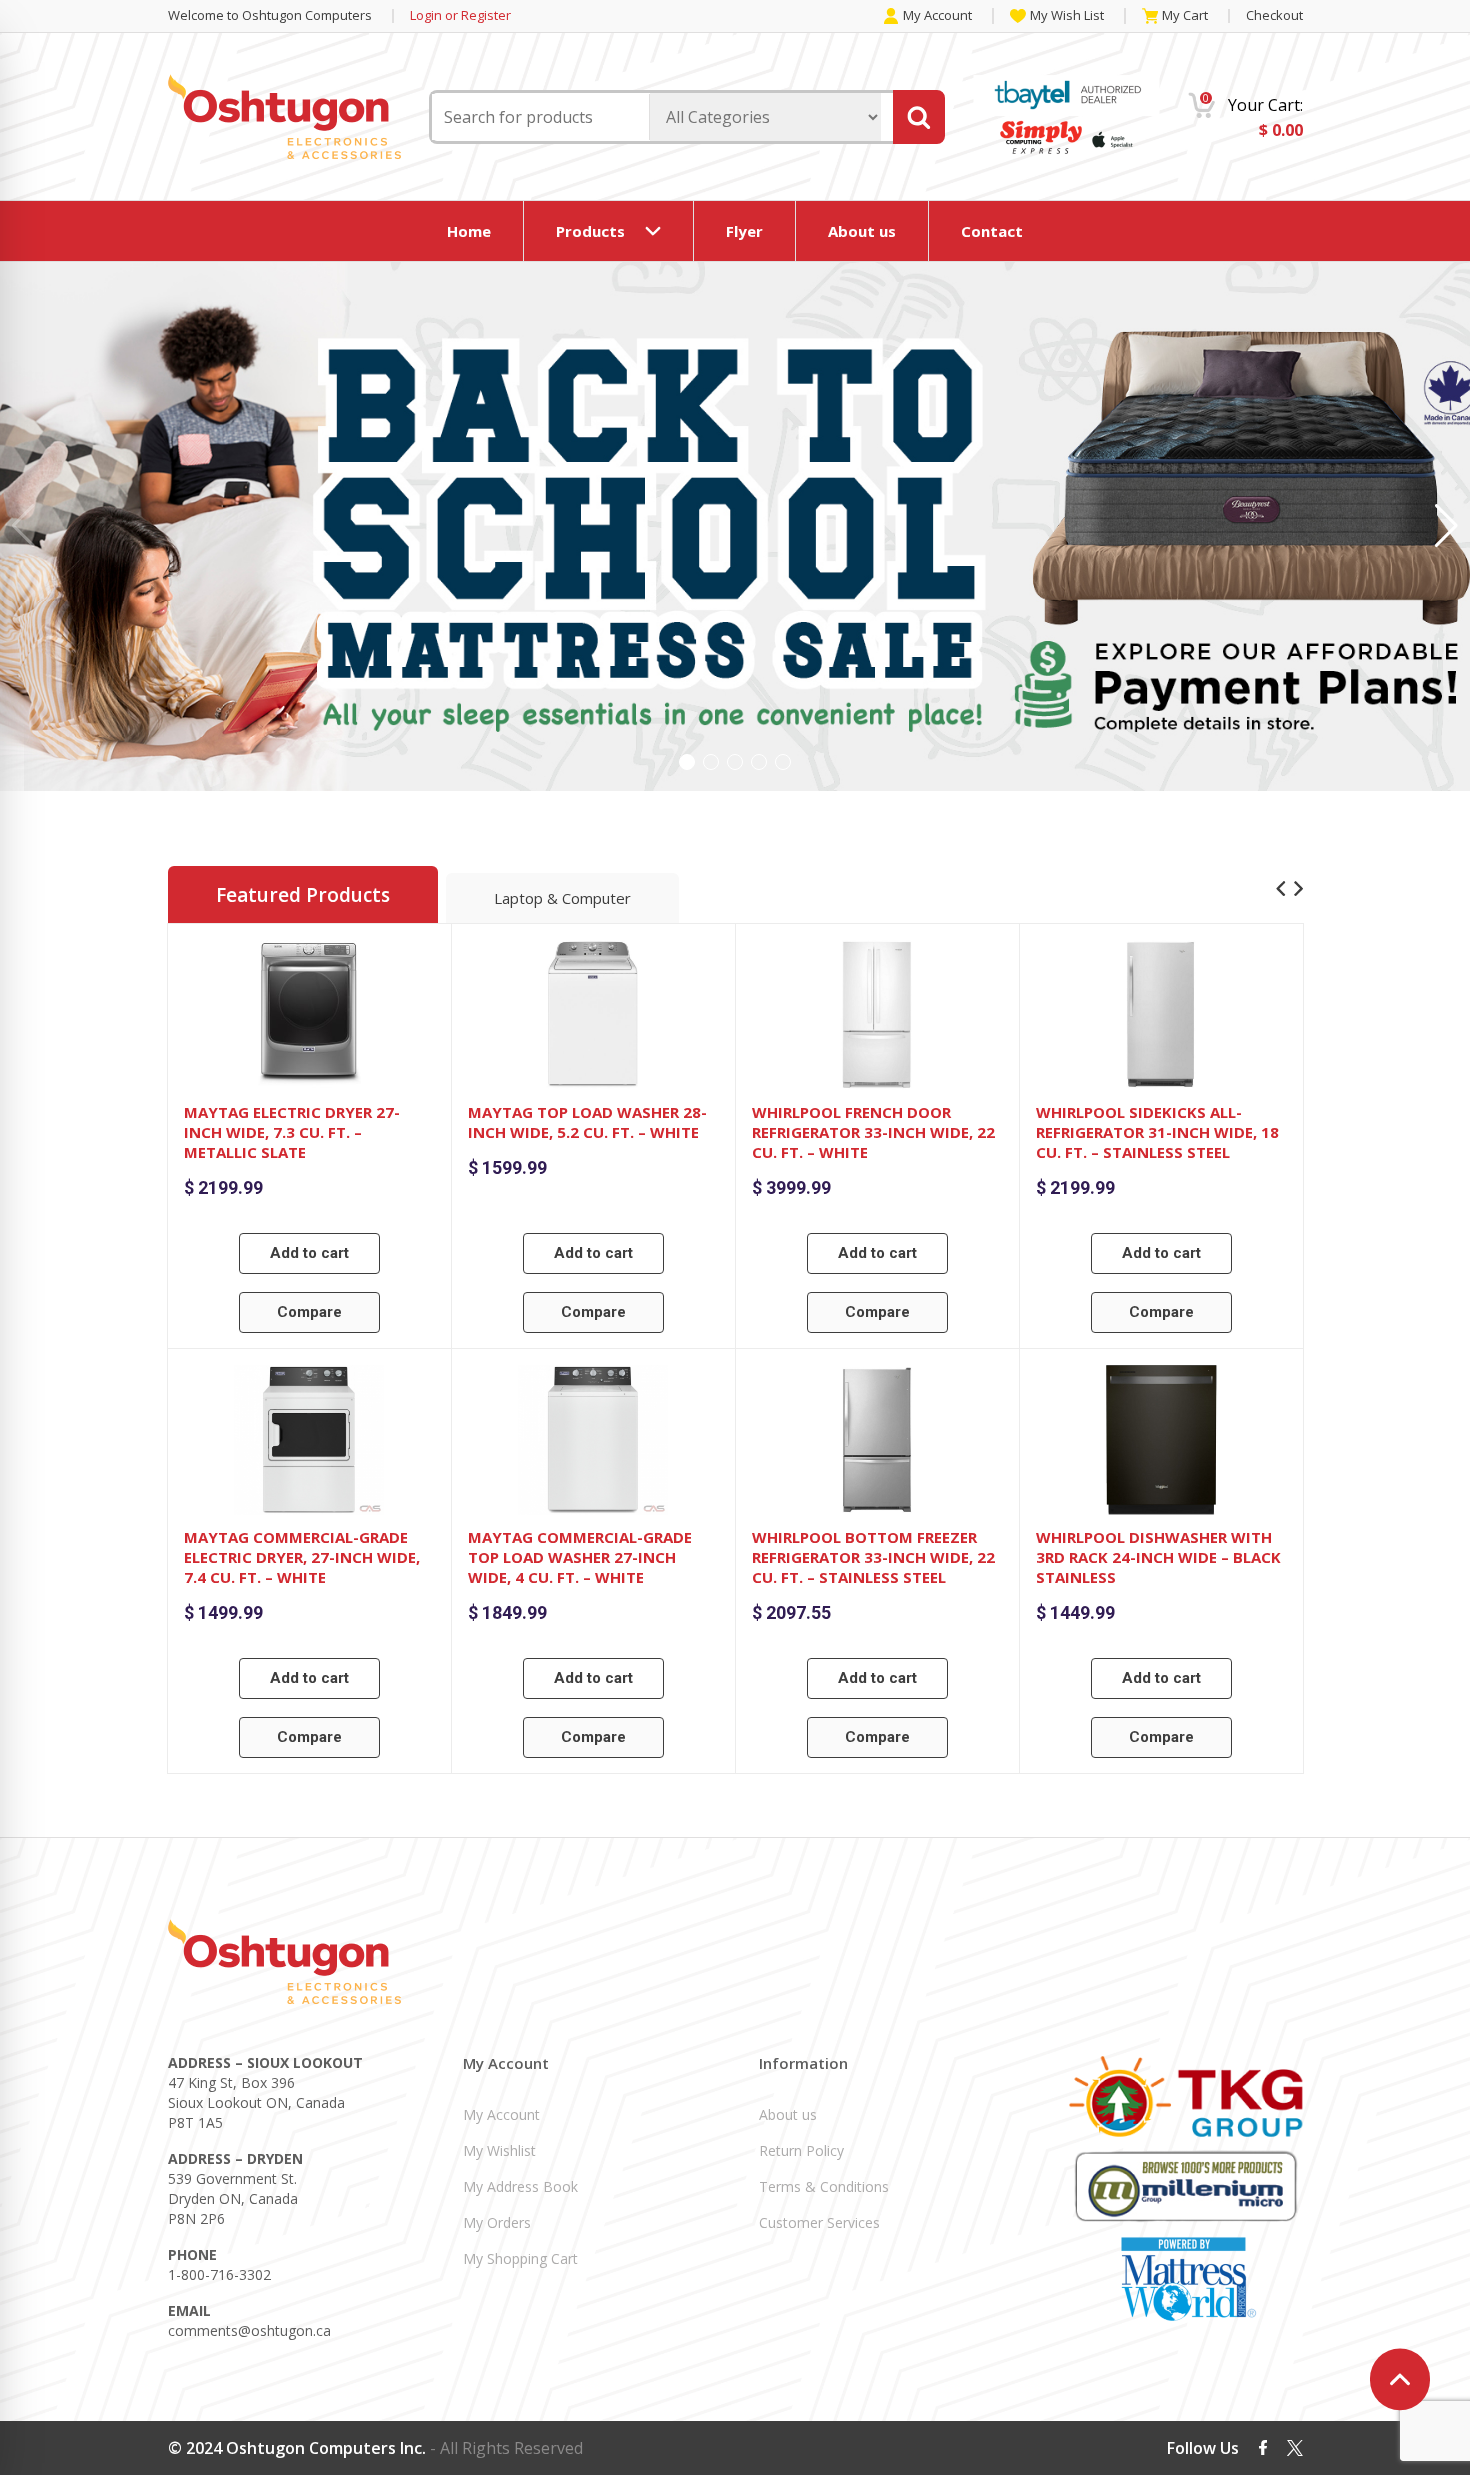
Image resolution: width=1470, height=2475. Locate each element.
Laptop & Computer (562, 898)
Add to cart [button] (309, 1253)
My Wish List (1067, 16)
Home (469, 231)
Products (590, 231)
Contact (992, 231)
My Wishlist (499, 2150)
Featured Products (303, 895)
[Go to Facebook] (1263, 2447)
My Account (937, 16)
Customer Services (819, 2222)
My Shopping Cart (520, 2258)
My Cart (1185, 16)
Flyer (744, 231)
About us (862, 231)
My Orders (497, 2222)
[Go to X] (1295, 2448)
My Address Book (520, 2186)
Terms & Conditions (824, 2186)
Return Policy (801, 2150)
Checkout (1274, 15)
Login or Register (460, 15)
